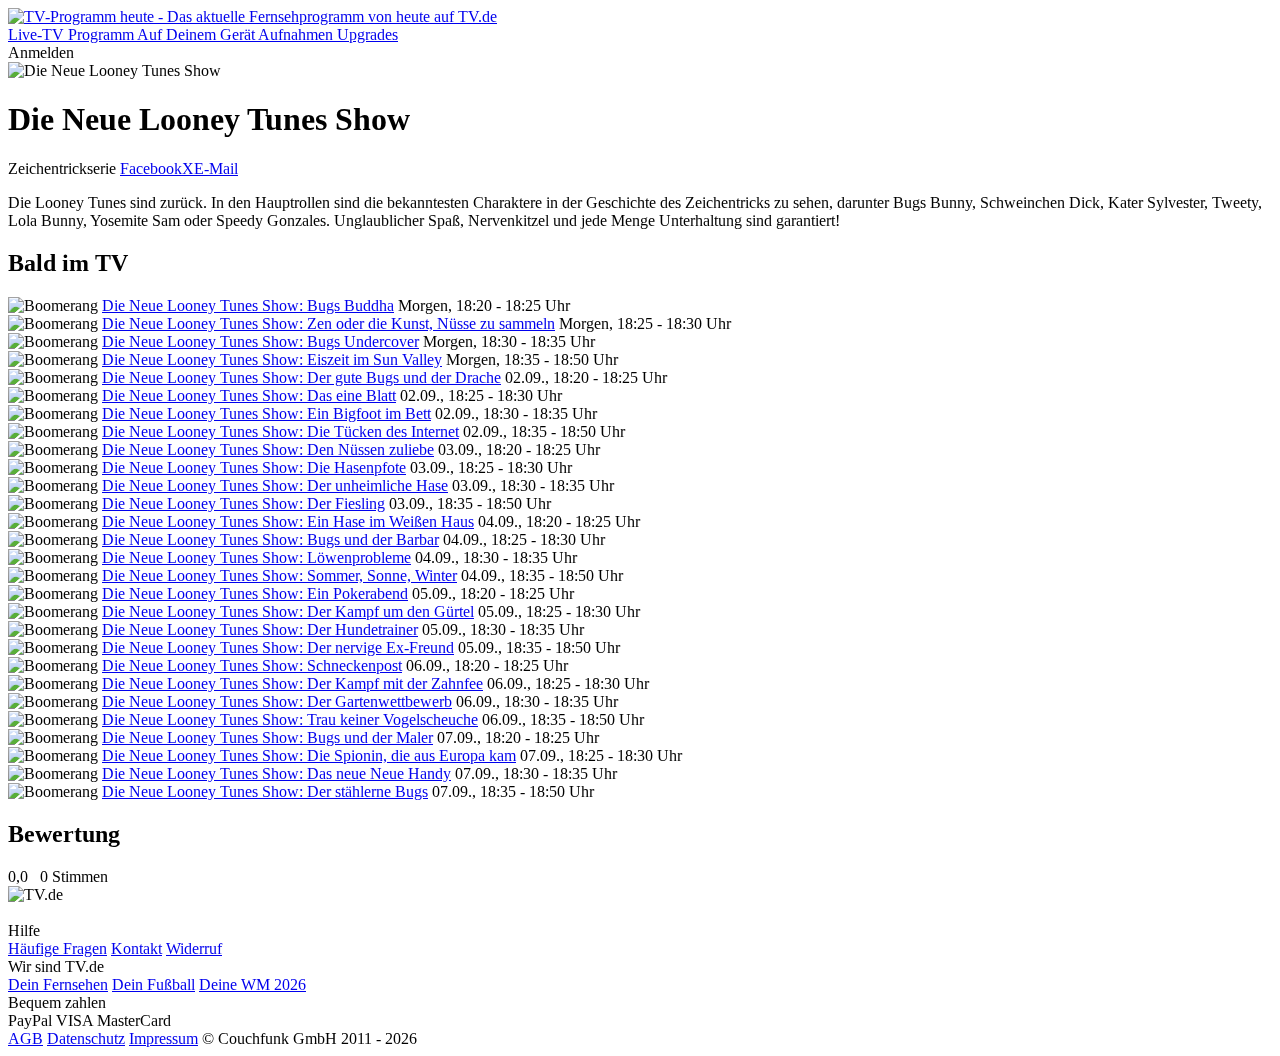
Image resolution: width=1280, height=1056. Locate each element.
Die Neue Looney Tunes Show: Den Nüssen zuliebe (268, 449)
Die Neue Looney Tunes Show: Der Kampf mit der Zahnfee (292, 683)
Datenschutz (86, 1038)
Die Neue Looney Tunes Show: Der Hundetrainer (260, 629)
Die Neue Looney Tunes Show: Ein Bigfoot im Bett (266, 413)
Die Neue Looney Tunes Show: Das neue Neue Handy (276, 773)
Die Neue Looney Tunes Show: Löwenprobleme (256, 557)
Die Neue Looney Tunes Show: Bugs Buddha (248, 305)
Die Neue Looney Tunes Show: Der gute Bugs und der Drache (301, 377)
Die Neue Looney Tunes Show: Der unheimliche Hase (275, 485)
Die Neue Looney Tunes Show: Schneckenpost (252, 665)
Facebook (151, 168)
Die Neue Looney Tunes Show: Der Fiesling (243, 503)
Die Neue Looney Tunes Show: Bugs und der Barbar (270, 539)
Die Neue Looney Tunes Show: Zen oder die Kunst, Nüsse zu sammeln (328, 323)
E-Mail (216, 168)
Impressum (163, 1038)
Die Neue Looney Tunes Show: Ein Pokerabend (255, 593)
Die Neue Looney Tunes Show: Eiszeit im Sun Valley (272, 359)
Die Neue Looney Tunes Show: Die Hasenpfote (254, 467)
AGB (25, 1038)
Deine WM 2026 (252, 984)
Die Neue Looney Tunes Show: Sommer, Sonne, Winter (279, 575)
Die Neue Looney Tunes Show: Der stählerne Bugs (265, 791)
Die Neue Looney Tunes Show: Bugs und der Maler (267, 737)
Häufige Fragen (57, 948)
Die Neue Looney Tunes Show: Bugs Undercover (260, 341)
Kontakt (136, 948)
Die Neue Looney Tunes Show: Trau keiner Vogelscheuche (290, 719)
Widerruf (194, 948)
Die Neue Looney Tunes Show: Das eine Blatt (249, 395)
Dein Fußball (153, 984)
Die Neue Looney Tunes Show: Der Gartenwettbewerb (277, 701)
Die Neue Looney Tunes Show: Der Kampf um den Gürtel (288, 611)
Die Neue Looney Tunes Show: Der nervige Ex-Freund (278, 647)
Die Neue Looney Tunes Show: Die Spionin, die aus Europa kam (309, 755)
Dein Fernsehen (58, 984)
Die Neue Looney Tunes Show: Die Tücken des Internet (280, 431)
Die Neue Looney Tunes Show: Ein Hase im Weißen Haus (288, 521)
